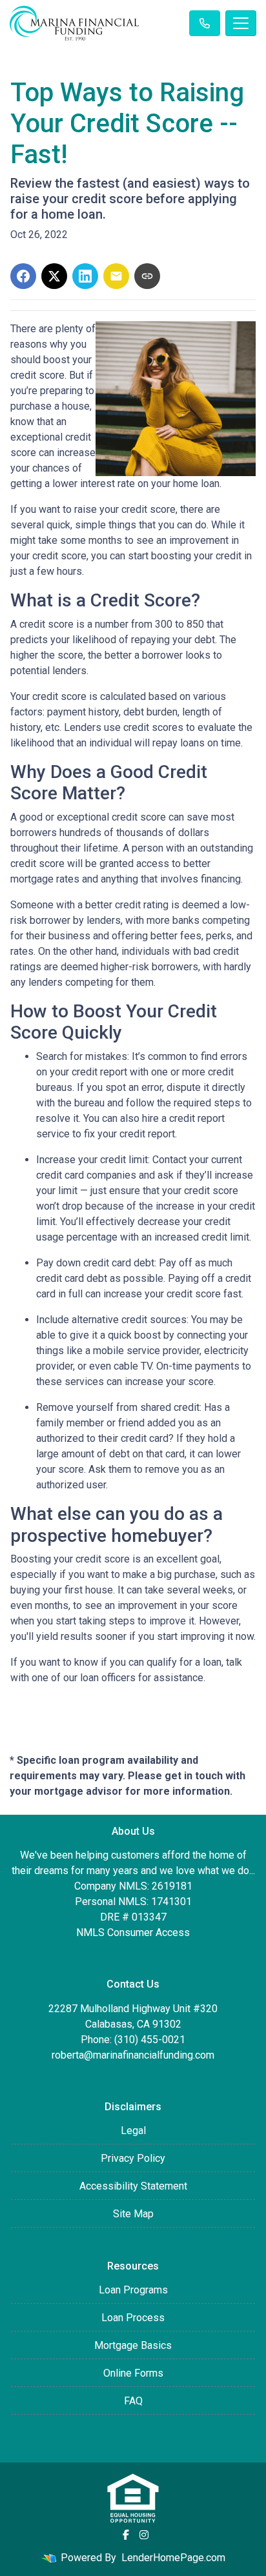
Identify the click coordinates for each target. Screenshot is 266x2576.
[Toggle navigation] (241, 23)
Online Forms (133, 2373)
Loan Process (133, 2318)
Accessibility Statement (133, 2186)
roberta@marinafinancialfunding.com (133, 2055)
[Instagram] (144, 2535)
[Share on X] (54, 276)
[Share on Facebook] (23, 276)
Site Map (133, 2214)
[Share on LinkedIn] (85, 276)
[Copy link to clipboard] (147, 276)
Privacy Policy (133, 2158)
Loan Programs (133, 2290)
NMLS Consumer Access (133, 1932)
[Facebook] (126, 2535)
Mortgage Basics (133, 2345)
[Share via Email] (116, 276)
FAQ (133, 2401)
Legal (133, 2131)
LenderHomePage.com (173, 2558)
